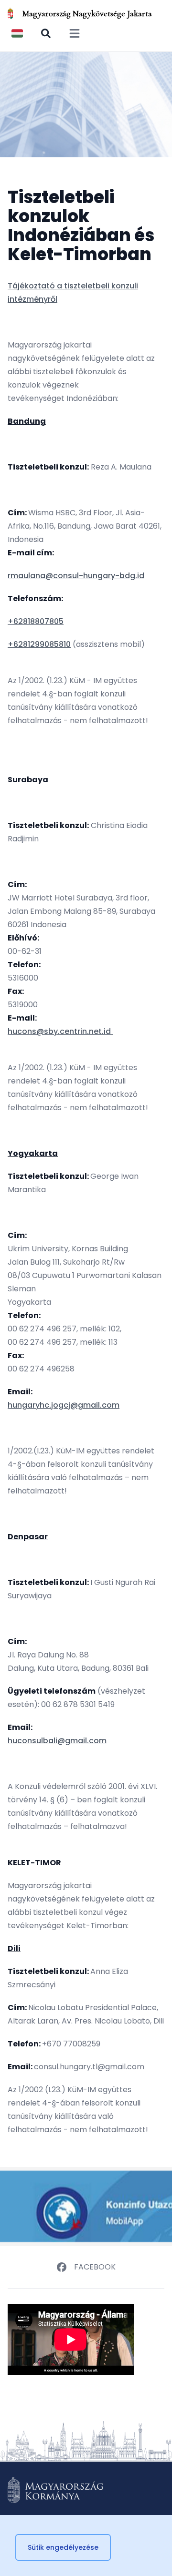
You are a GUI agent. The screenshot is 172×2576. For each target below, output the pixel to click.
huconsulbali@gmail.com (57, 1741)
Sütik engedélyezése (63, 2547)
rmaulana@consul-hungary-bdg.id (76, 576)
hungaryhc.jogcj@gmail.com (64, 1405)
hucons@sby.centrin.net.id (60, 1031)
